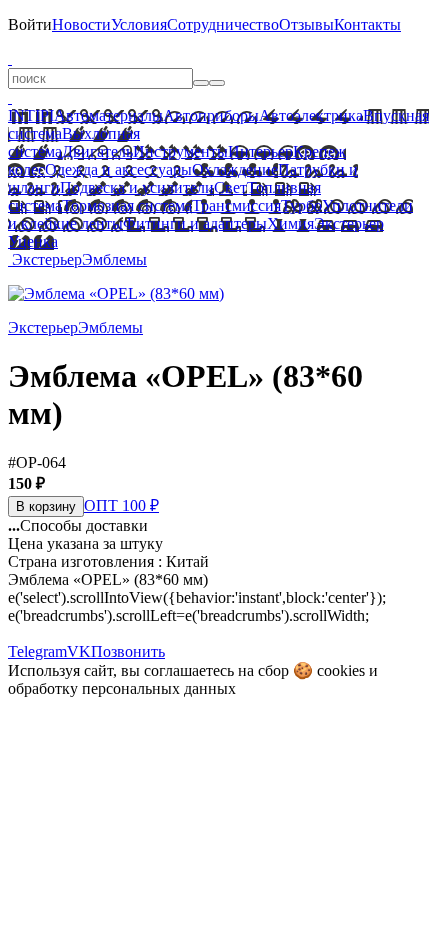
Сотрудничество (223, 24)
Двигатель (97, 151)
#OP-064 (37, 462)
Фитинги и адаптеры (195, 223)
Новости (81, 24)
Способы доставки (78, 525)
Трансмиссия (236, 205)
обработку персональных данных (122, 688)
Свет (230, 187)
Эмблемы (114, 259)
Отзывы (306, 24)
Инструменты (180, 151)
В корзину (46, 506)
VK (79, 651)
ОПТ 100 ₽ (121, 505)
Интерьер (260, 151)
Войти (30, 24)
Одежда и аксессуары (118, 169)
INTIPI (31, 115)
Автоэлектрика (311, 115)
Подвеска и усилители (137, 187)
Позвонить (128, 651)
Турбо (301, 205)
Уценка (33, 241)
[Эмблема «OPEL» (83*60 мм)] (116, 293)
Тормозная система (127, 205)
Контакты (367, 24)
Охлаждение (235, 169)
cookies (341, 670)
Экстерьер (349, 223)
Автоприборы (211, 115)
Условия (139, 24)
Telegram (37, 651)
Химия (290, 223)
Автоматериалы (108, 115)
